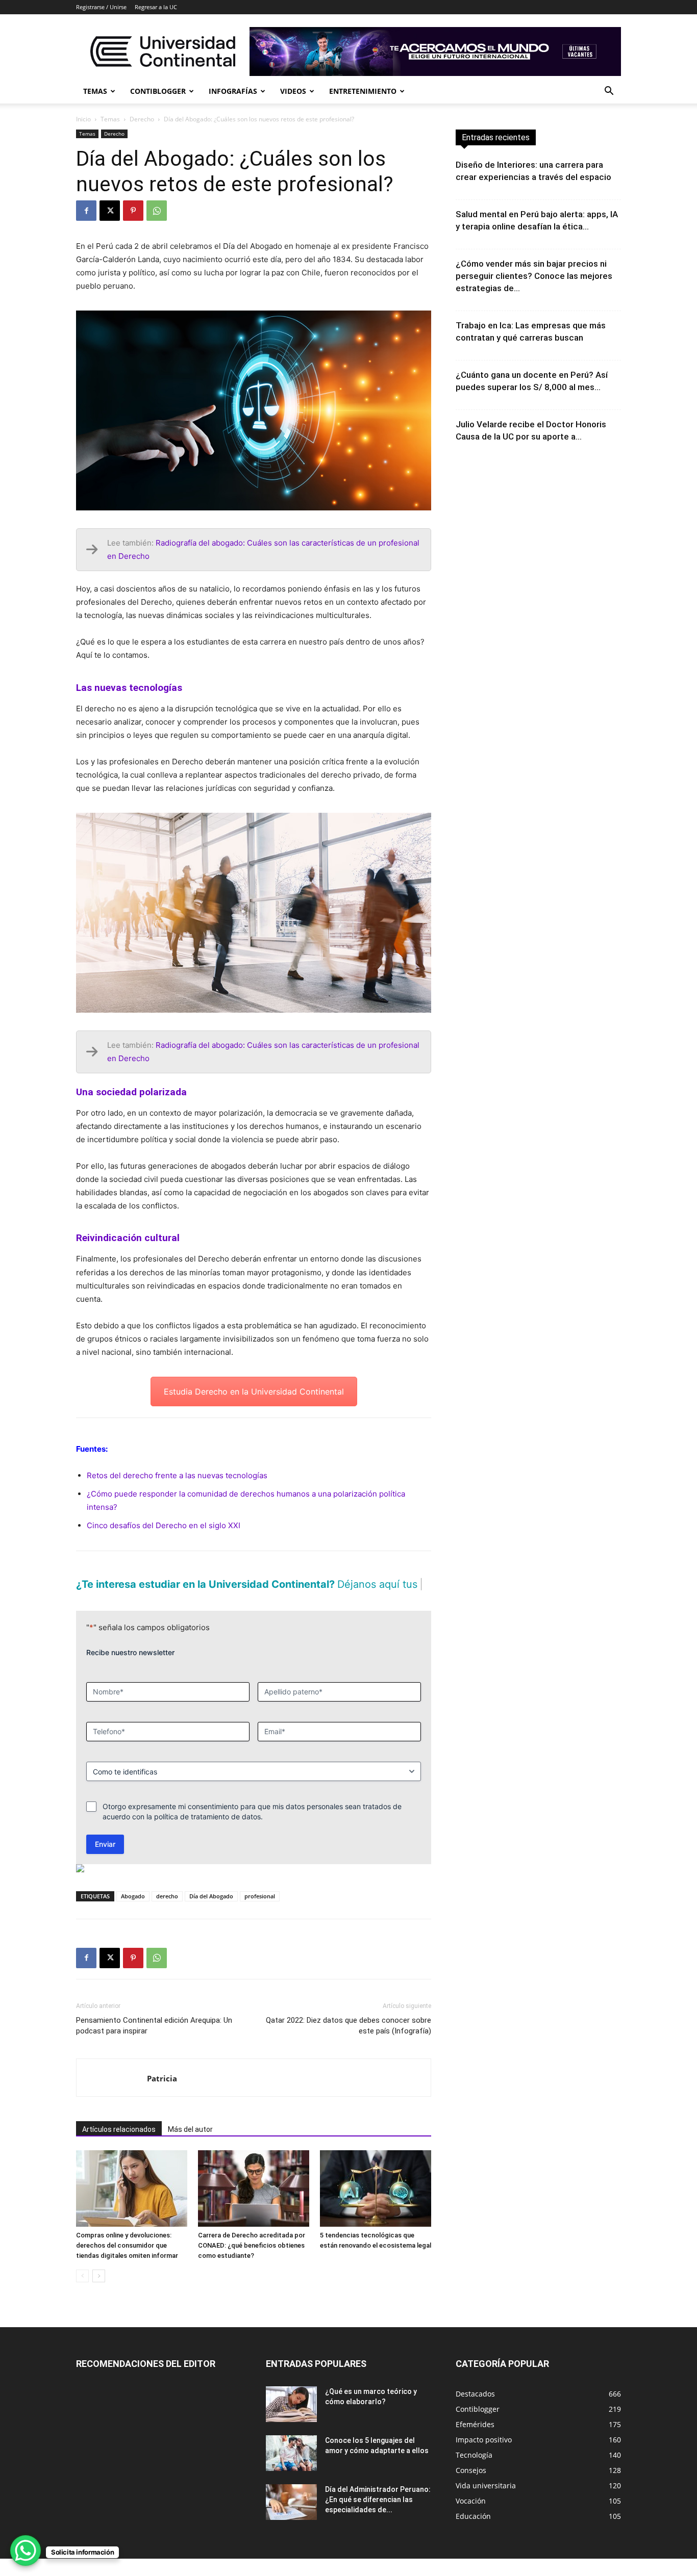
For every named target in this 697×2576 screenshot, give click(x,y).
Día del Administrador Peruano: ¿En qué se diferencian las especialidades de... (378, 2517)
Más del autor (190, 2147)
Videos (293, 91)
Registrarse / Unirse (101, 7)
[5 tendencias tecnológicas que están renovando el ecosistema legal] (376, 2206)
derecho (167, 1913)
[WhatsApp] (157, 211)
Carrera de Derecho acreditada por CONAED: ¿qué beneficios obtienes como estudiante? (252, 2263)
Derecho (142, 119)
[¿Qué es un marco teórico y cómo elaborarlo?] (291, 2422)
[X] (110, 211)
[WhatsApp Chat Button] (26, 2551)
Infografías (233, 91)
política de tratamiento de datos (207, 1834)
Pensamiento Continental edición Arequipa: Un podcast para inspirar (154, 2043)
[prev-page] (82, 2293)
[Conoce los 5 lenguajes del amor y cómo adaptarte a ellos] (291, 2470)
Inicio (83, 119)
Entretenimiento (363, 91)
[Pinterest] (133, 211)
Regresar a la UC (156, 7)
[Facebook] (86, 211)
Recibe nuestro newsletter (130, 1670)
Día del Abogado (211, 1913)
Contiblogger (158, 91)
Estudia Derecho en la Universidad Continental (254, 1392)
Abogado (133, 1913)
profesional (260, 1913)
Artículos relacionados (119, 2147)
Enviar (105, 1861)
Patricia (162, 2096)
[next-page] (99, 2293)
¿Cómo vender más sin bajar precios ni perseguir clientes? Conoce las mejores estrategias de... (534, 276)
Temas (95, 91)
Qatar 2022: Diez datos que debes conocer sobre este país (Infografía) (348, 2043)
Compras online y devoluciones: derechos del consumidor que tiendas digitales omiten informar (127, 2263)
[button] (609, 92)
